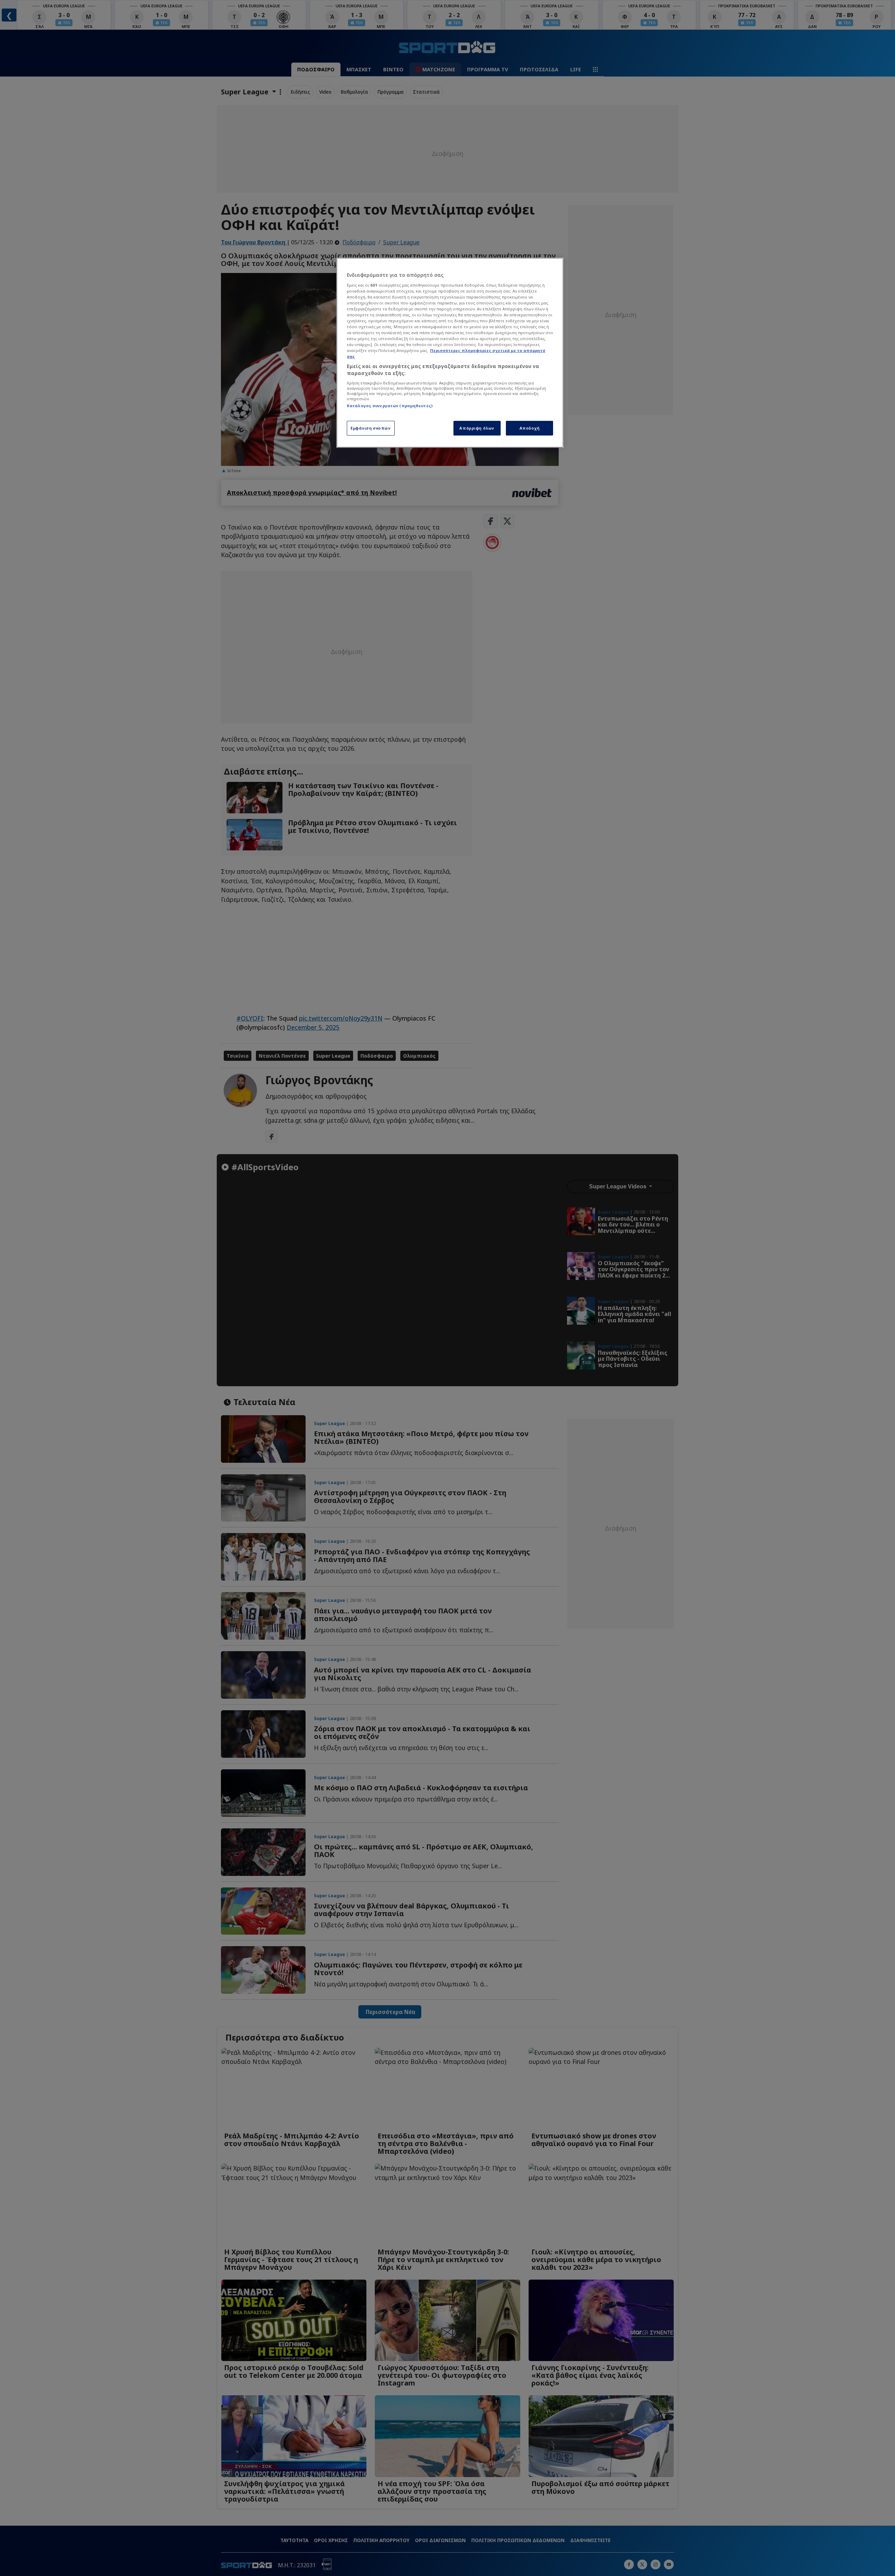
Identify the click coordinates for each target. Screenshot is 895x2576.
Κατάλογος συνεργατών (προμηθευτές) (390, 406)
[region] (450, 353)
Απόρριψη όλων (477, 428)
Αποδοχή (530, 428)
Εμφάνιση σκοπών (371, 428)
